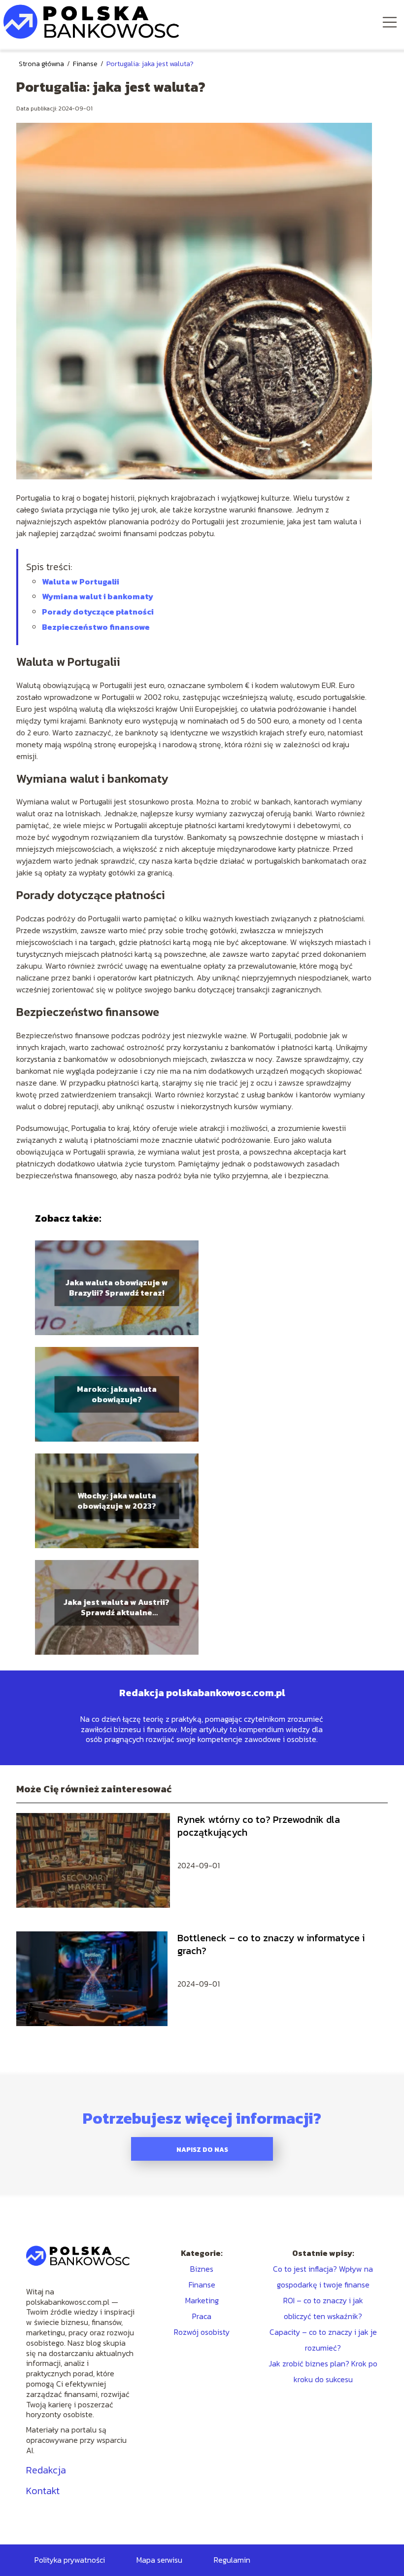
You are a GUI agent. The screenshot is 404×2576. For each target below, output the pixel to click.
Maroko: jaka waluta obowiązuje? (117, 1394)
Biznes (202, 2269)
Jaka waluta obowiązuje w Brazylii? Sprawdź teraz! (117, 1288)
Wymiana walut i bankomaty (98, 596)
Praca (202, 2316)
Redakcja (46, 2470)
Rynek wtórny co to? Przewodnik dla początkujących (259, 1826)
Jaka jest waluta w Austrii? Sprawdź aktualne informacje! (117, 1607)
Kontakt (43, 2491)
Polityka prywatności (70, 2560)
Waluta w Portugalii (81, 581)
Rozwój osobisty (202, 2332)
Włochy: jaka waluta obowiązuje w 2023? (117, 1501)
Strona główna (42, 64)
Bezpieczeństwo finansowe (96, 627)
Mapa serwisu (159, 2560)
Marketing (202, 2300)
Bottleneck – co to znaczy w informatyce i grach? (271, 1944)
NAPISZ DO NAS (202, 2149)
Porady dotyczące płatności (98, 612)
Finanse (86, 64)
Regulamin (232, 2560)
